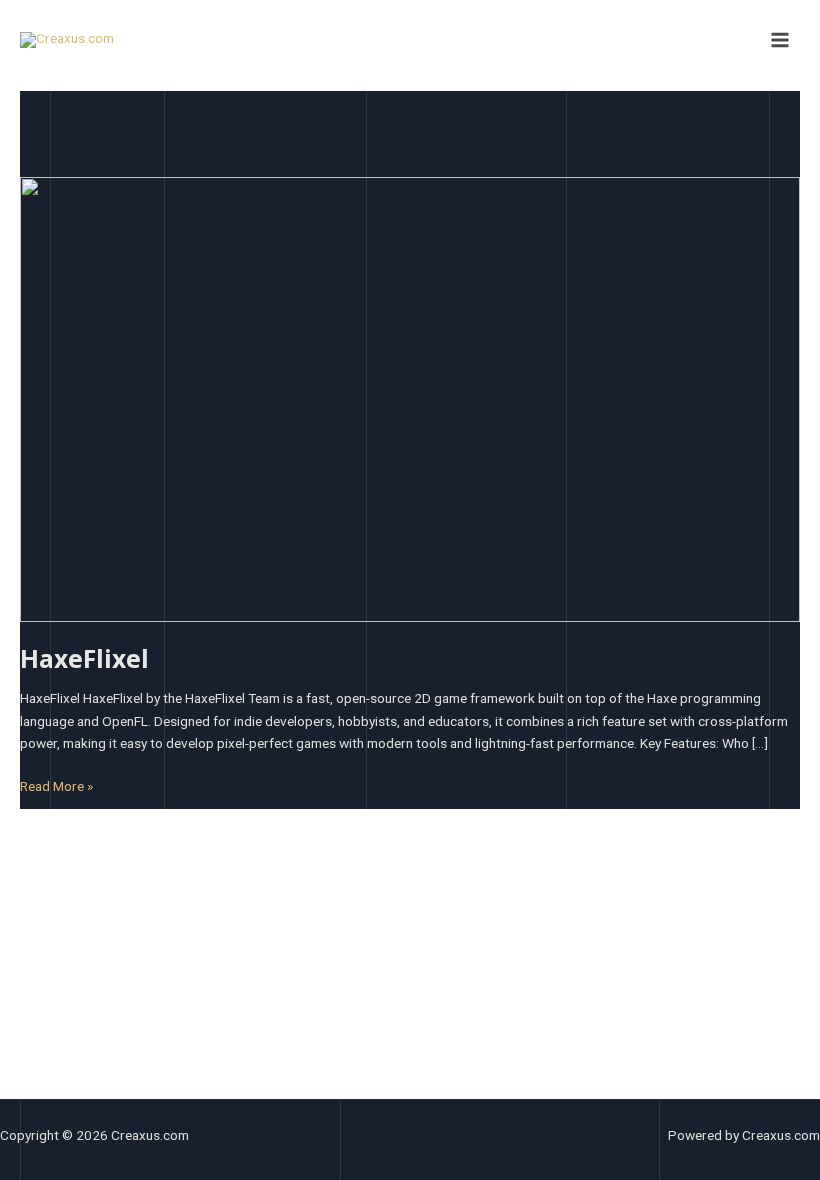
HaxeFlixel (84, 658)
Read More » (56, 784)
